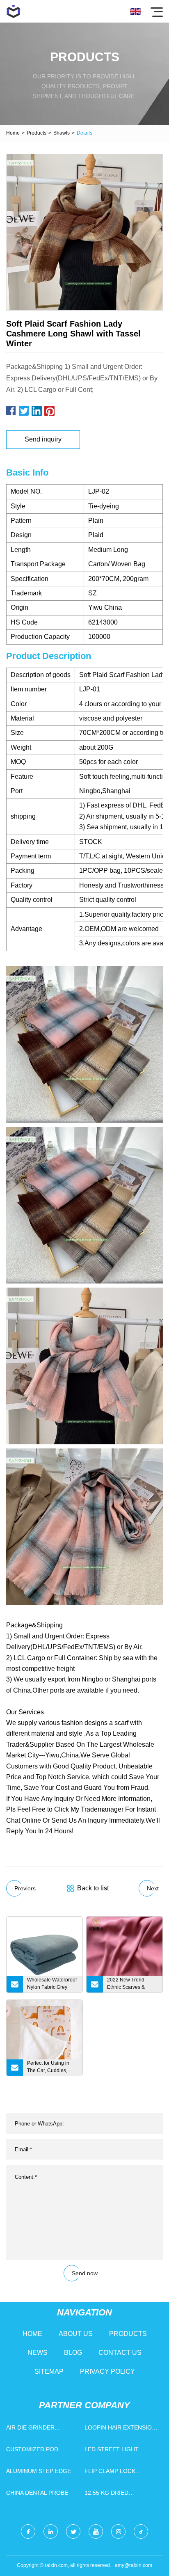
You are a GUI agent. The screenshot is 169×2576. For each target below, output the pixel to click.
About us (76, 2334)
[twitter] (73, 2531)
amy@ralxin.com (134, 2565)
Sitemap (49, 2371)
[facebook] (28, 2531)
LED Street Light (112, 2449)
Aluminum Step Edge (39, 2471)
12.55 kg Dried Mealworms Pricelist (119, 2495)
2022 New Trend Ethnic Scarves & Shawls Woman (126, 1985)
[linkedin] (51, 2531)
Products (37, 133)
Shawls (62, 133)
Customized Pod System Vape (32, 2451)
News (38, 2353)
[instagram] (118, 2531)
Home (13, 133)
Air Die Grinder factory (30, 2429)
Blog (73, 2353)
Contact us (120, 2353)
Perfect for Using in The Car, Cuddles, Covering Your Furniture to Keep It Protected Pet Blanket (51, 2068)
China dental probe (37, 2493)
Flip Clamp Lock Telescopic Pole (111, 2473)
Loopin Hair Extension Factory (120, 2429)
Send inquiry (43, 439)
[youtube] (96, 2531)
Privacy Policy (107, 2371)
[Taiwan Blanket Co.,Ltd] (13, 11)
